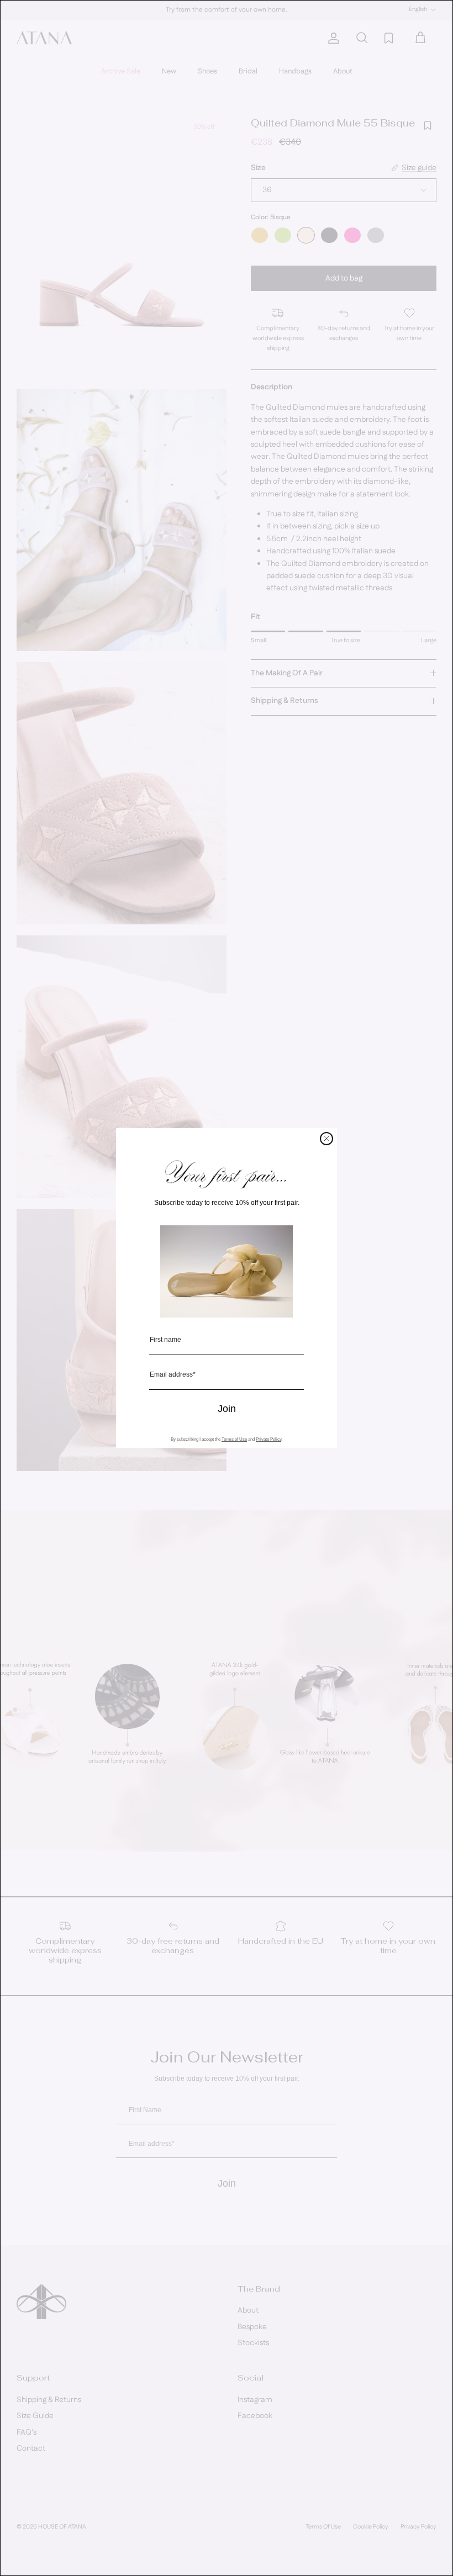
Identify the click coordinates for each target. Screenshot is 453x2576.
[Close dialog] (326, 1139)
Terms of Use (234, 1439)
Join (227, 1409)
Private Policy (268, 1439)
